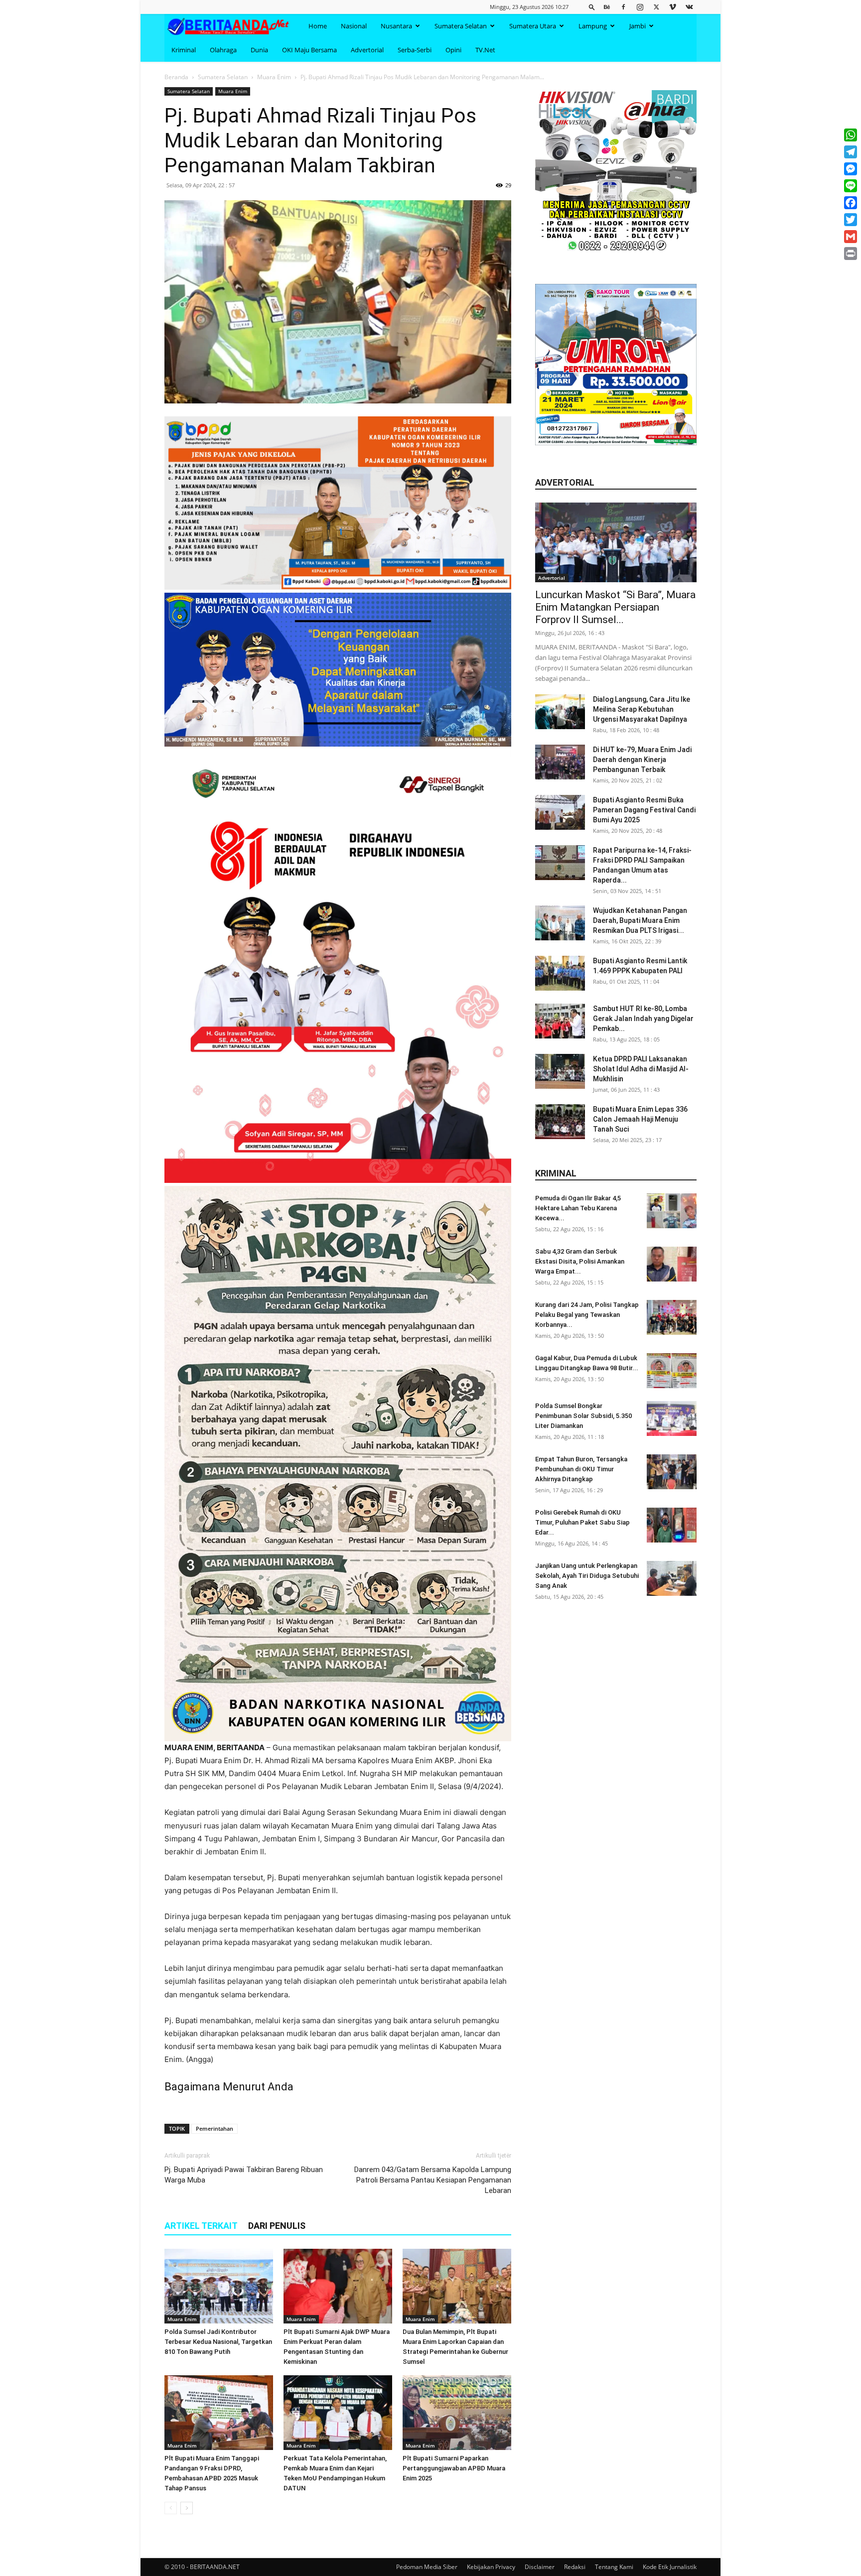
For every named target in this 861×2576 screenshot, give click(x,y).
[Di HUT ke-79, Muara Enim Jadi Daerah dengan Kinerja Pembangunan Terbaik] (560, 762)
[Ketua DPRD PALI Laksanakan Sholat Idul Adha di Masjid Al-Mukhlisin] (560, 1071)
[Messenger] (851, 169)
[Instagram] (640, 7)
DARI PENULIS (277, 2226)
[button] (592, 7)
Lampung (593, 26)
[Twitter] (656, 7)
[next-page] (187, 2508)
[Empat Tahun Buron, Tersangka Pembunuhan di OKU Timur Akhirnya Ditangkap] (672, 1472)
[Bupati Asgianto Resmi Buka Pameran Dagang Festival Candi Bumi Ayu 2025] (560, 812)
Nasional (354, 26)
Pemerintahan (215, 2128)
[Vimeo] (673, 7)
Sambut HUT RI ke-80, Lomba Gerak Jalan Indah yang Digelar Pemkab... (643, 1019)
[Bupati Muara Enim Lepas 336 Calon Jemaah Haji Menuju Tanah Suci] (560, 1122)
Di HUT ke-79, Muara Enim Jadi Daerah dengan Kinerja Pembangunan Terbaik (642, 760)
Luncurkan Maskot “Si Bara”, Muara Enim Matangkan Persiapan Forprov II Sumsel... (615, 607)
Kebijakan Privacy (491, 2567)
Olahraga (223, 50)
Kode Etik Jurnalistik (670, 2567)
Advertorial (367, 50)
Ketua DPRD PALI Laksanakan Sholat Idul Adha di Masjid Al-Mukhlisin (641, 1069)
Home (318, 26)
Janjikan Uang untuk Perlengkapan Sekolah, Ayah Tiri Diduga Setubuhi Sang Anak (587, 1576)
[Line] (851, 186)
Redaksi (575, 2567)
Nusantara (396, 26)
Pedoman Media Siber (427, 2567)
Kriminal (184, 50)
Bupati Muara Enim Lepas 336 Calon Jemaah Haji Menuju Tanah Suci (640, 1119)
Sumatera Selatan (461, 26)
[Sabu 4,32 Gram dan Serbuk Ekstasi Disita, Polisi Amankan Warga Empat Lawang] (672, 1264)
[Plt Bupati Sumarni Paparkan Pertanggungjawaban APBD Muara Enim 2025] (457, 2413)
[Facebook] (623, 7)
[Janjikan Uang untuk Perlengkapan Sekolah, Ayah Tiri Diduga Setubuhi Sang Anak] (672, 1578)
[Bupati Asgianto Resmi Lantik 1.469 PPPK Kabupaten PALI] (560, 973)
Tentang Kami (614, 2567)
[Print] (851, 254)
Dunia (259, 50)
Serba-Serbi (415, 50)
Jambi (638, 26)
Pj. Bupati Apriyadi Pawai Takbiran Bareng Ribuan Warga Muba (244, 2175)
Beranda (176, 77)
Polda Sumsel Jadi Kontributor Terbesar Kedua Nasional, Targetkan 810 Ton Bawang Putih (218, 2342)
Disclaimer (540, 2567)
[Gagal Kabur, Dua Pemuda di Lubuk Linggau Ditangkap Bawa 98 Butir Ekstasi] (672, 1371)
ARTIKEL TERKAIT (201, 2226)
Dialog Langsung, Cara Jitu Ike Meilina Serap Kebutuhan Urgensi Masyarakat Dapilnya (642, 709)
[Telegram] (851, 152)
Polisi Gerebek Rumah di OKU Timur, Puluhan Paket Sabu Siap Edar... (582, 1522)
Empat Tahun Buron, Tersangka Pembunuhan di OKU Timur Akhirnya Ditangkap (581, 1469)
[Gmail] (851, 237)
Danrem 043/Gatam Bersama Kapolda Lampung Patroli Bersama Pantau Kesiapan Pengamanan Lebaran (433, 2180)
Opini (453, 50)
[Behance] (607, 7)
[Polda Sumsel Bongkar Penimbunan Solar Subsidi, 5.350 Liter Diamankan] (672, 1418)
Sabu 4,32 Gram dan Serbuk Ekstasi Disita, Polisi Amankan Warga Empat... (580, 1261)
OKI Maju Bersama (309, 50)
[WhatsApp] (851, 135)
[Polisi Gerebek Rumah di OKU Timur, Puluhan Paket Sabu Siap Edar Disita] (672, 1525)
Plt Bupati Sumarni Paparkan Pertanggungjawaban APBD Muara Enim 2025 (454, 2468)
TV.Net (485, 50)
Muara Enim (274, 77)
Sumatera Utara (533, 26)
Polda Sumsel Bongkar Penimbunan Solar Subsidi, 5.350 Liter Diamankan (583, 1416)
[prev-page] (171, 2508)
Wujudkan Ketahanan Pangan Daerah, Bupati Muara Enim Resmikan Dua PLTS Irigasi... (640, 920)
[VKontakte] (689, 7)
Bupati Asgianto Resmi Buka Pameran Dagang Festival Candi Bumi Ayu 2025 (644, 810)
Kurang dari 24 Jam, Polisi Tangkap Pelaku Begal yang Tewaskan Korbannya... (587, 1315)
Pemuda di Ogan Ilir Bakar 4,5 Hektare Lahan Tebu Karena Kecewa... (578, 1208)
